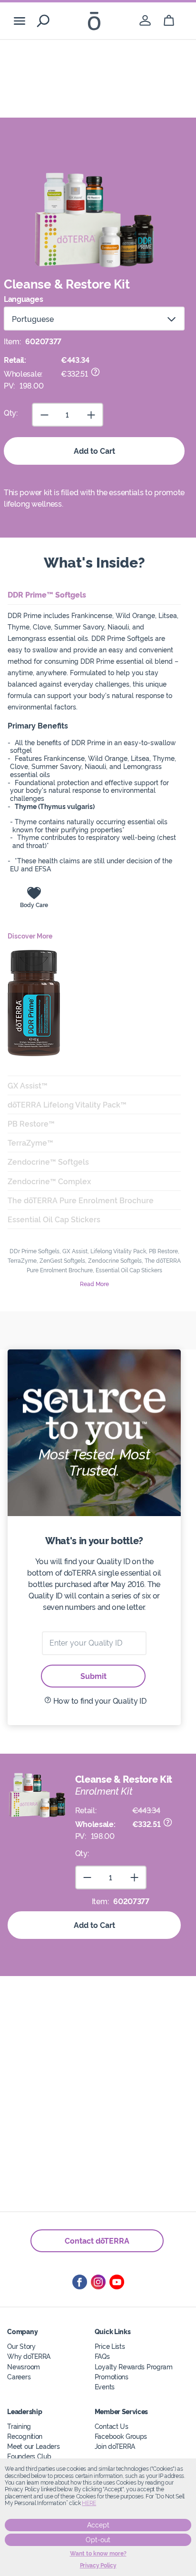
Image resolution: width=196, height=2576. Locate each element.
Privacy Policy (98, 2566)
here (89, 2503)
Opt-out (98, 2540)
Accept (98, 2525)
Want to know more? (98, 2554)
